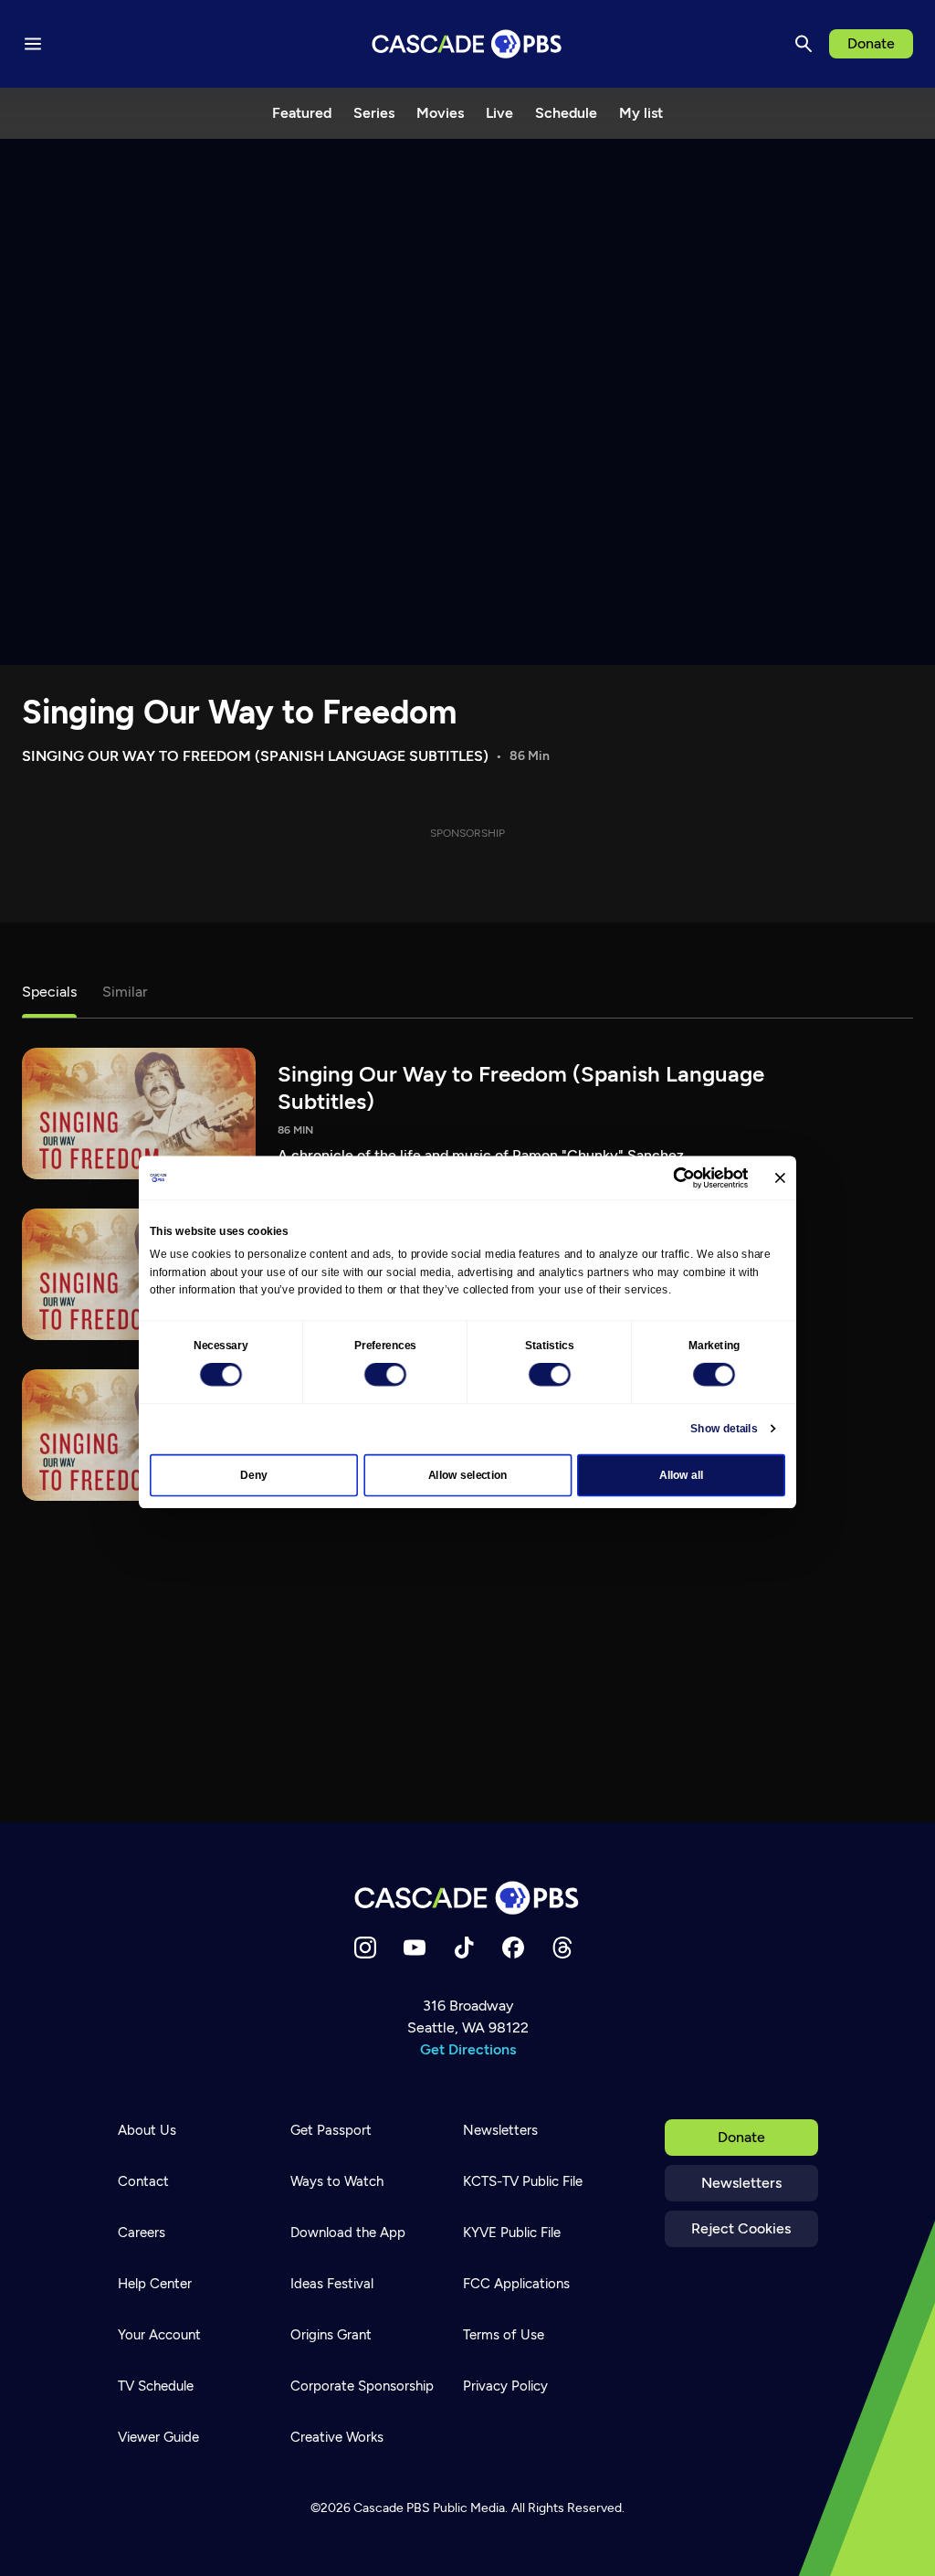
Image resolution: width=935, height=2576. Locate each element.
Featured (302, 113)
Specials (49, 992)
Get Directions (468, 2049)
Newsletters (741, 2183)
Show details (724, 1429)
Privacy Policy (505, 2386)
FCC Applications (516, 2284)
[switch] (385, 1375)
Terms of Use (504, 2335)
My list (641, 113)
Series (374, 113)
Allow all (682, 1475)
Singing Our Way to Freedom (239, 712)
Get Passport (331, 2130)
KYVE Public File (512, 2233)
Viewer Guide (158, 2437)
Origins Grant (331, 2335)
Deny (253, 1475)
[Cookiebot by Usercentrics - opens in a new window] (684, 1177)
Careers (142, 2233)
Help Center (155, 2284)
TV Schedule (156, 2386)
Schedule (566, 113)
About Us (147, 2130)
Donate (871, 43)
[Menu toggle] (33, 44)
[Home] (467, 1898)
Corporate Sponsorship (362, 2386)
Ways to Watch (337, 2181)
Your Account (159, 2335)
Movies (440, 113)
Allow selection (468, 1475)
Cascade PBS (392, 2508)
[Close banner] (780, 1178)
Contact (143, 2181)
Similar (125, 992)
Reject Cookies (741, 2228)
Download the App (348, 2233)
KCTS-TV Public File (523, 2181)
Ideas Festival (332, 2284)
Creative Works (337, 2437)
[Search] (804, 44)
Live (499, 113)
